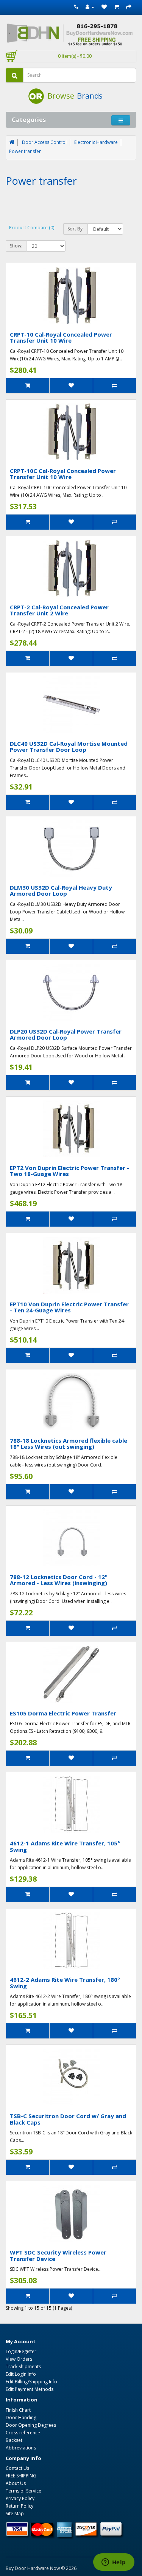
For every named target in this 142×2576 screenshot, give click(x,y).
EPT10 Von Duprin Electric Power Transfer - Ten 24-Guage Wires (69, 1307)
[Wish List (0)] (104, 7)
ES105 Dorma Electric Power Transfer (63, 1713)
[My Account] (90, 7)
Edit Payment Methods (30, 2389)
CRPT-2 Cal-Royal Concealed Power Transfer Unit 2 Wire (59, 610)
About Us (16, 2483)
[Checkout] (129, 7)
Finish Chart (18, 2410)
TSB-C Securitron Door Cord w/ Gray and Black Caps (68, 2119)
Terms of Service (23, 2491)
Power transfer (25, 151)
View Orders (19, 2359)
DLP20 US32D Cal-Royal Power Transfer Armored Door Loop (66, 1035)
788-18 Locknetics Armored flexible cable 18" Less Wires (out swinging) (69, 1444)
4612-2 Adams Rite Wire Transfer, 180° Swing (65, 1983)
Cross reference (23, 2433)
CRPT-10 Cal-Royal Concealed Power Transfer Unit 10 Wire (61, 338)
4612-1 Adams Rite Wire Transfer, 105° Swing (65, 1846)
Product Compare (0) (32, 228)
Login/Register (21, 2351)
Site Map (15, 2513)
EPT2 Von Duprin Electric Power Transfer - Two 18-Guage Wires (69, 1171)
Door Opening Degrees (31, 2425)
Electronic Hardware (96, 142)
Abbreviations (21, 2448)
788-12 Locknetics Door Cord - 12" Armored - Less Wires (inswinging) (59, 1580)
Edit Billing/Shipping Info (31, 2382)
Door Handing (21, 2418)
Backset (14, 2440)
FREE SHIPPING (21, 2476)
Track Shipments (23, 2367)
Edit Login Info (21, 2374)
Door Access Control (44, 142)
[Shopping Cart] (116, 7)
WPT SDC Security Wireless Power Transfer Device (58, 2255)
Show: (16, 246)
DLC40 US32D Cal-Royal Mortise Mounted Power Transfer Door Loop (69, 747)
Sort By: (76, 229)
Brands (90, 96)
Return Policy (20, 2506)
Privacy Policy (20, 2498)
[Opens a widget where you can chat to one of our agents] (114, 2563)
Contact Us (17, 2468)
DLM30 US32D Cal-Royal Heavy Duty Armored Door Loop (61, 891)
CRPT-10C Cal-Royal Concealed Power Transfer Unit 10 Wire (63, 474)
